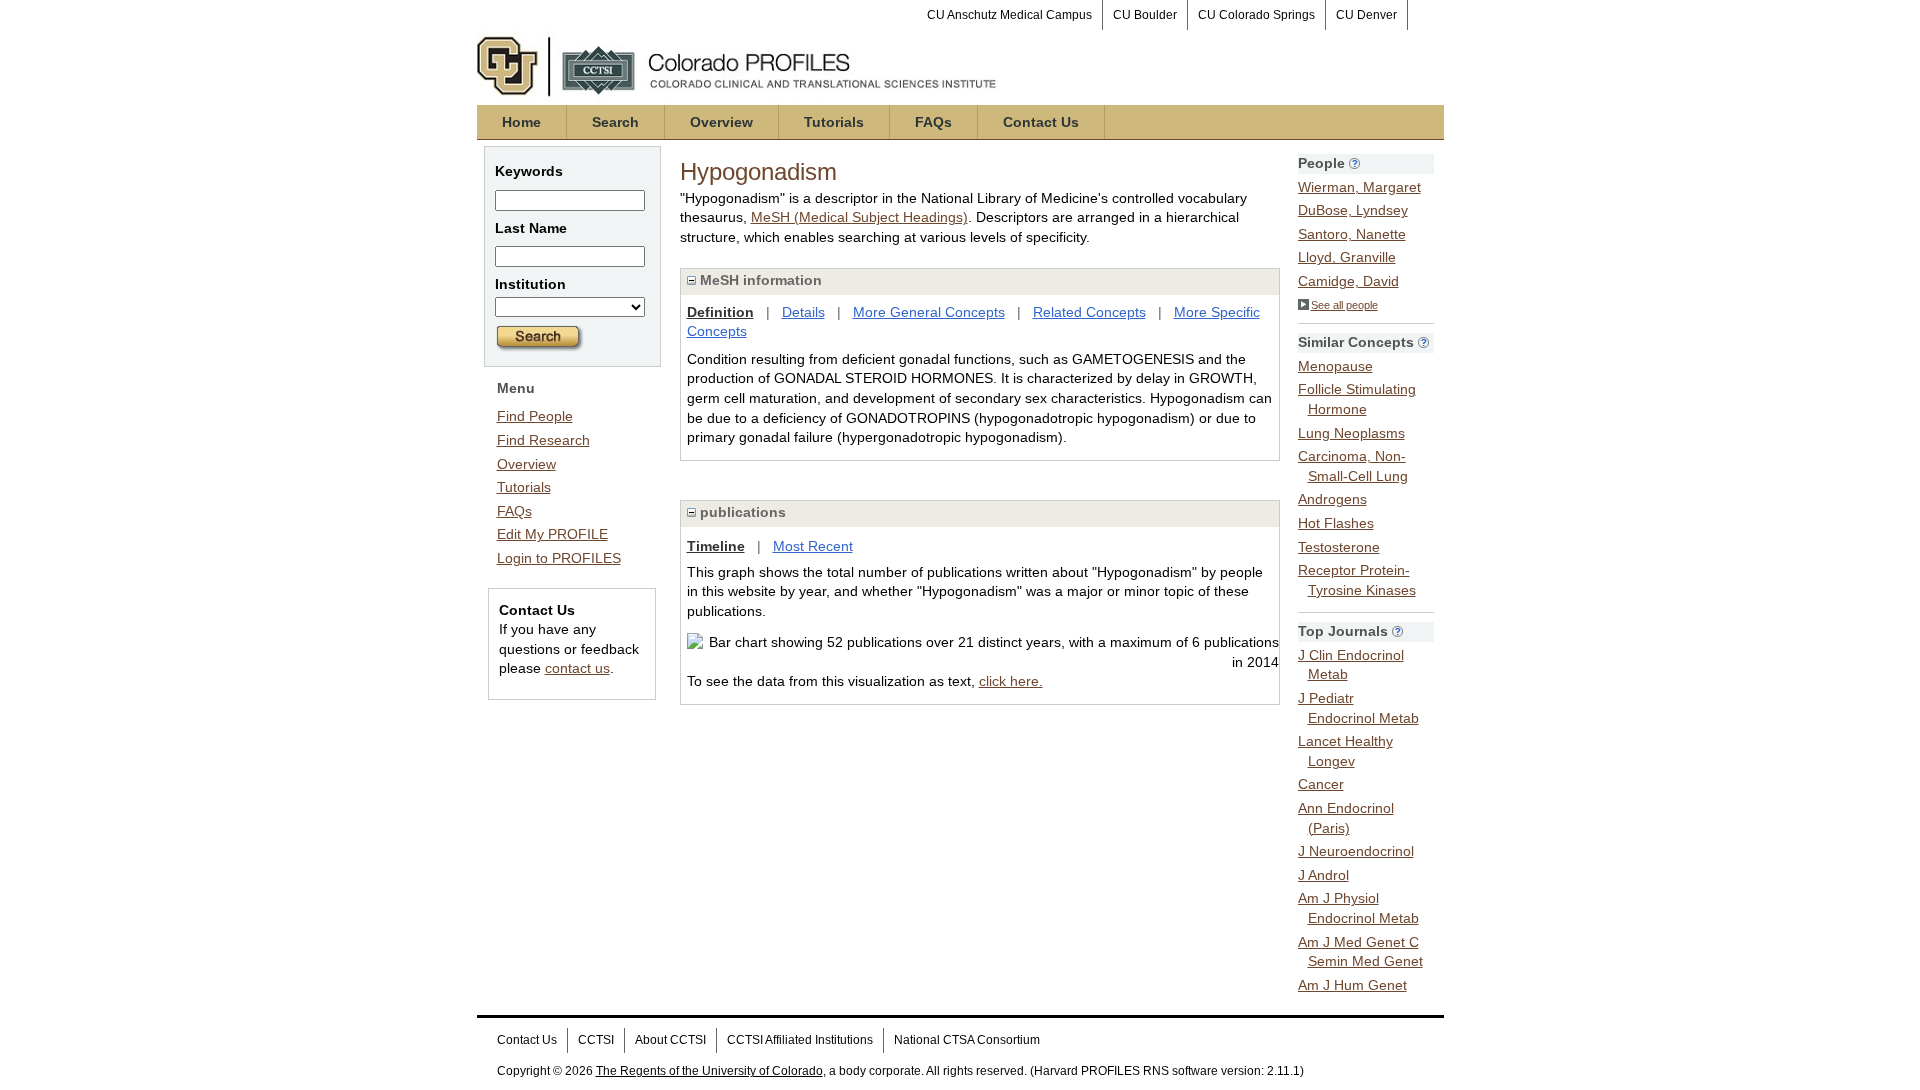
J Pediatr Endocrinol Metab (1358, 708)
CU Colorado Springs (1256, 15)
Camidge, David (1348, 281)
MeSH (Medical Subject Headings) (859, 217)
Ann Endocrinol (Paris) (1346, 818)
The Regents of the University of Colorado (709, 1071)
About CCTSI (670, 1040)
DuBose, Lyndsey (1353, 210)
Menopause (1335, 366)
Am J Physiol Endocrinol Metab (1358, 908)
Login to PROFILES (559, 558)
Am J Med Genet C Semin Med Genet (1360, 952)
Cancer (1321, 784)
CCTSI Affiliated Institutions (800, 1040)
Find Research (543, 440)
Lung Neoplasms (1351, 433)
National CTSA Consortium (967, 1040)
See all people (1344, 305)
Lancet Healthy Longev (1345, 751)
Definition (720, 312)
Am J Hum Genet (1352, 985)
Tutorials (834, 122)
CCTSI (596, 1040)
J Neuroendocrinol (1356, 851)
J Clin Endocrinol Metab (1351, 665)
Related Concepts (1089, 312)
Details (803, 312)
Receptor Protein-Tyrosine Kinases (1357, 580)
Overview (721, 122)
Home (521, 122)
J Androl (1323, 875)
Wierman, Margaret (1359, 187)
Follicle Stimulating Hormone (1357, 399)
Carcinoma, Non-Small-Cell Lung (1353, 466)
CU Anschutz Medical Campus (1009, 15)
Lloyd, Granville (1347, 257)
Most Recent (813, 546)
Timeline (716, 546)
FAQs (933, 122)
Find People (535, 416)
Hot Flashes (1336, 523)
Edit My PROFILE (552, 534)
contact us (577, 668)
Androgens (1332, 499)
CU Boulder (1145, 15)
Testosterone (1339, 547)
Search (615, 122)
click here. (1011, 681)
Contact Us (1041, 122)
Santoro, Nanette (1352, 234)
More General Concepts (929, 312)
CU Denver (1366, 15)
